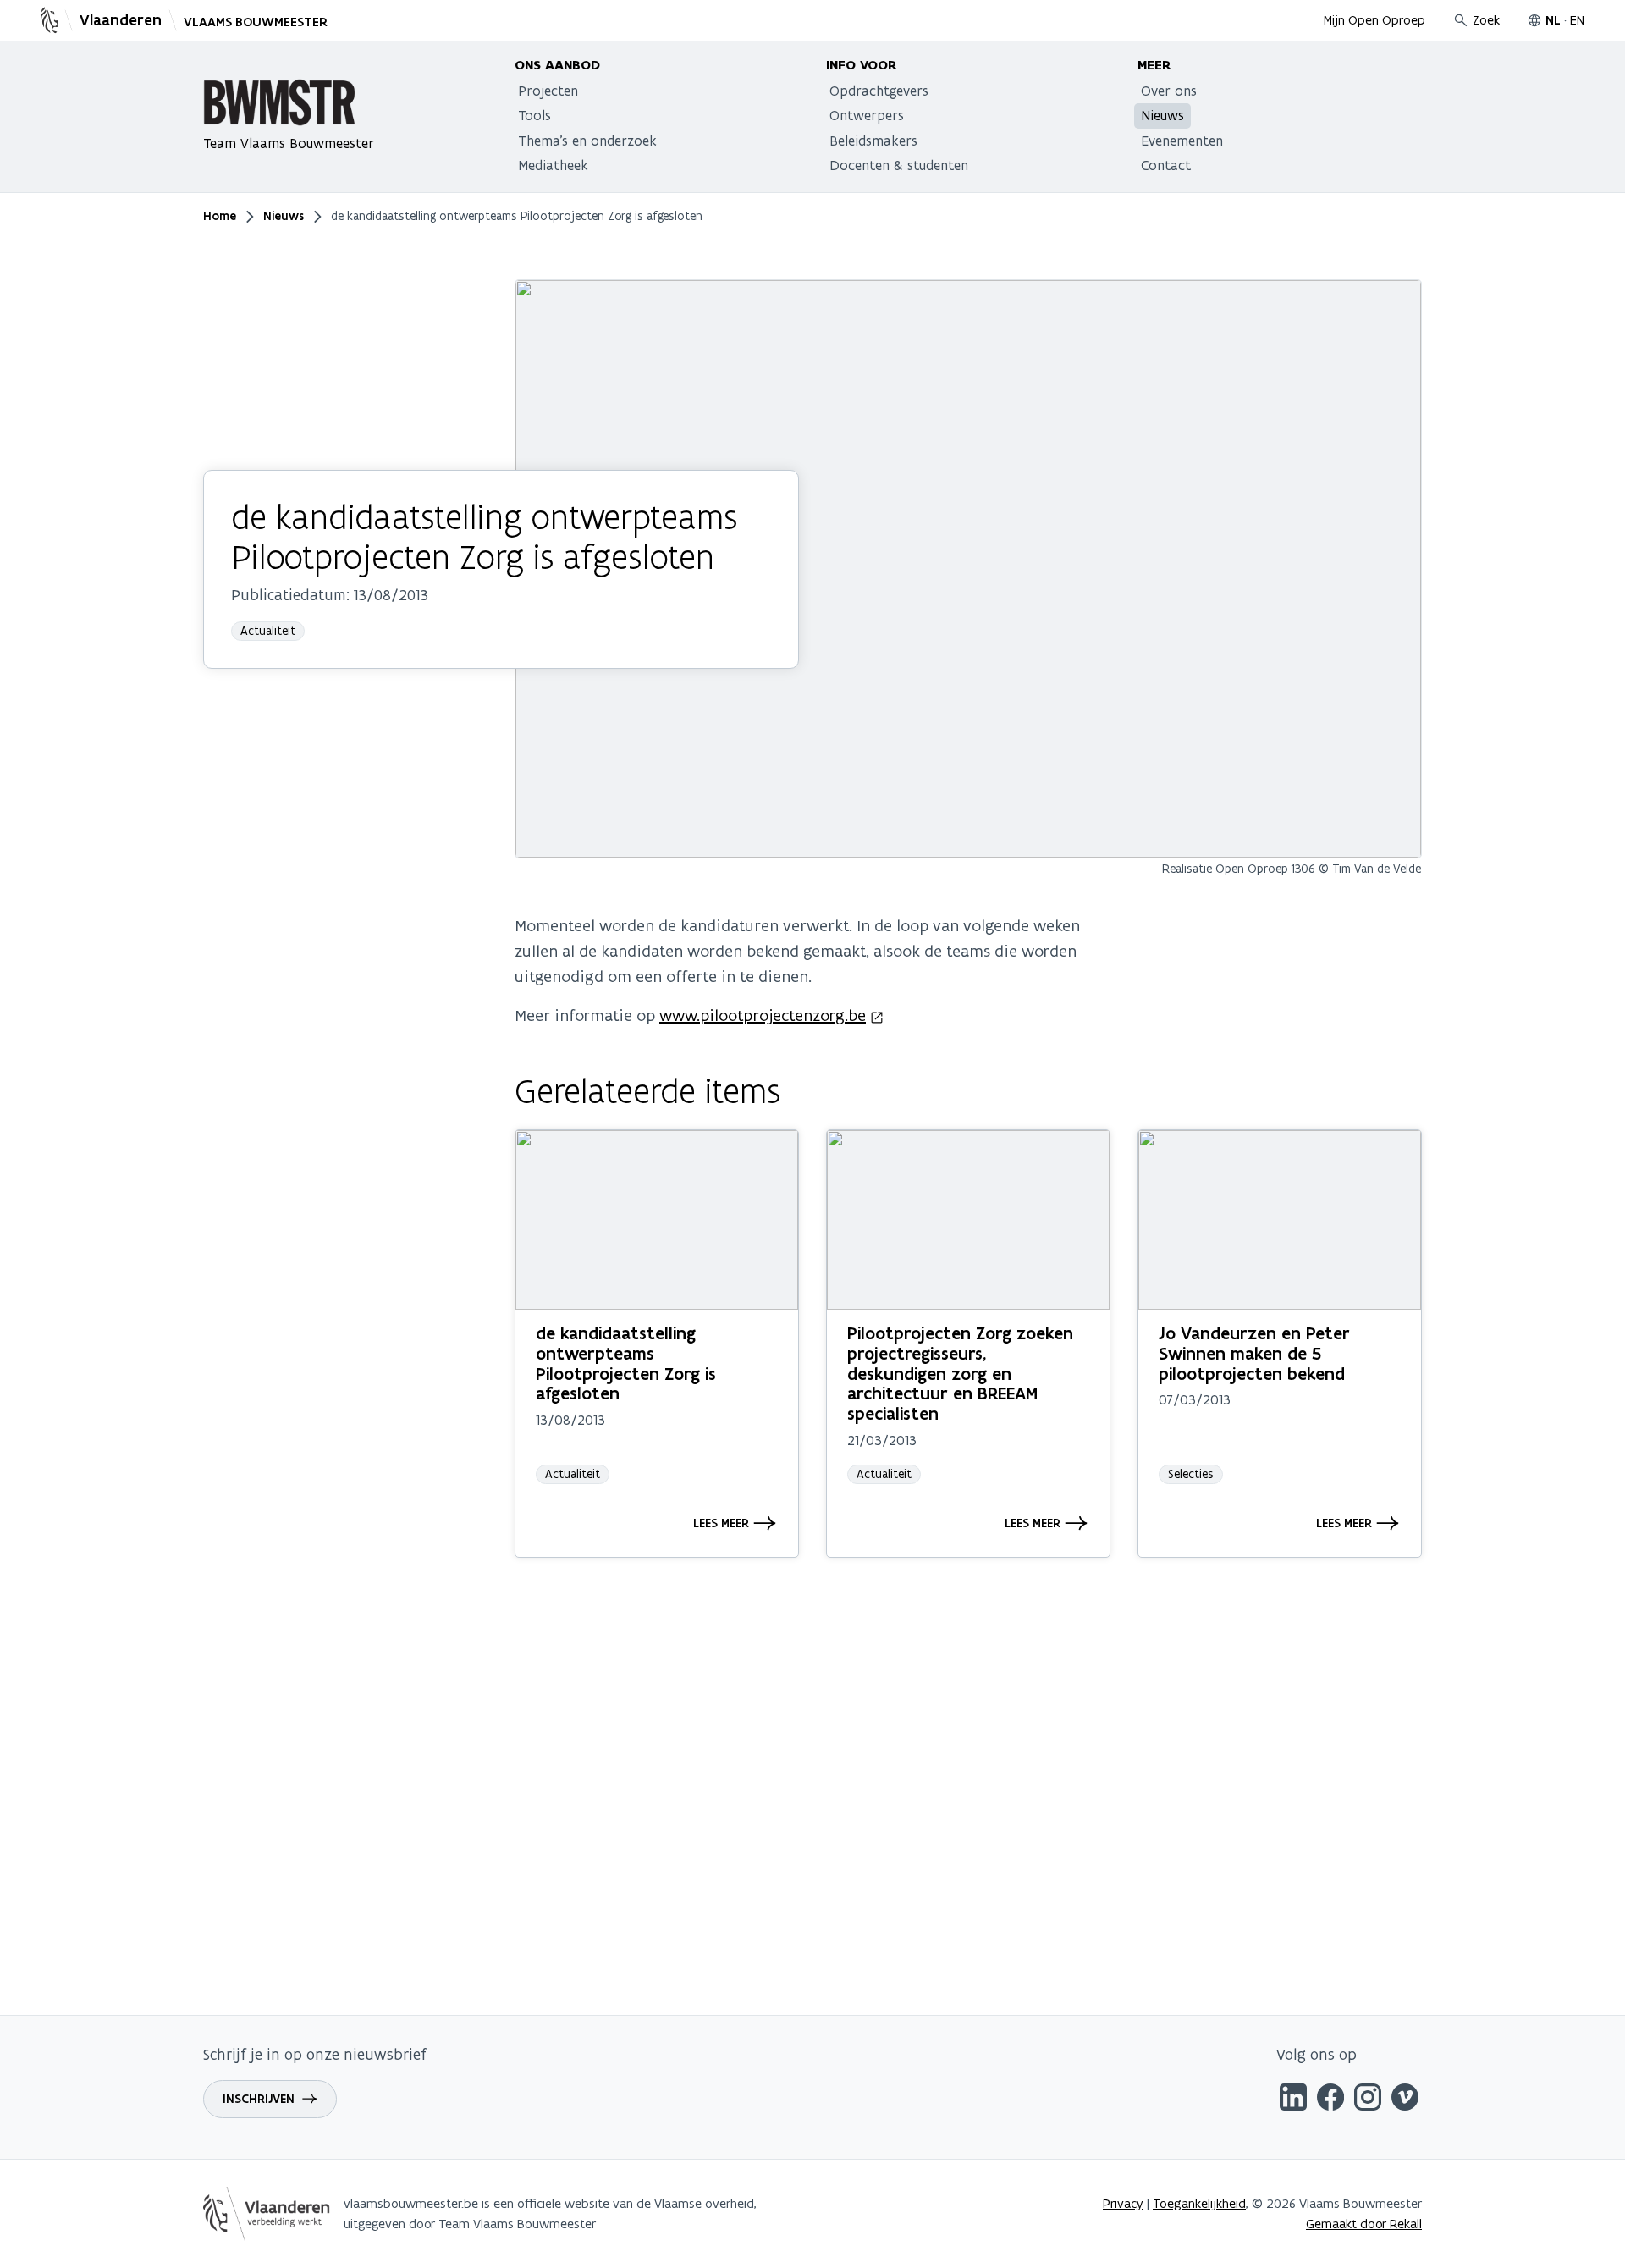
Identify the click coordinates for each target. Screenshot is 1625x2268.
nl (1553, 20)
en (1577, 20)
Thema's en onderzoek (587, 141)
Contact (1166, 165)
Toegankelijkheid (1199, 2203)
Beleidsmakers (873, 141)
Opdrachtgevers (879, 91)
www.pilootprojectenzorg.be (763, 1015)
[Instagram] (1368, 2100)
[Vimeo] (1405, 2100)
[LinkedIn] (1293, 2100)
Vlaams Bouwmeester (256, 22)
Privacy (1123, 2203)
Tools (534, 115)
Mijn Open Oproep (1374, 20)
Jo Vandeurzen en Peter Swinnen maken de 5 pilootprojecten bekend (1254, 1353)
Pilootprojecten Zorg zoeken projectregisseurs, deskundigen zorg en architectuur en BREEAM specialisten (960, 1373)
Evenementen (1182, 141)
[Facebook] (1330, 2100)
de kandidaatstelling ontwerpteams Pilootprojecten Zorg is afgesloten (626, 1363)
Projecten (548, 91)
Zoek (1486, 20)
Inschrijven (259, 2099)
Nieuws (1162, 115)
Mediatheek (553, 165)
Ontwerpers (867, 115)
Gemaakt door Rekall (1364, 2224)
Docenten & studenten (899, 165)
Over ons (1169, 91)
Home (220, 216)
